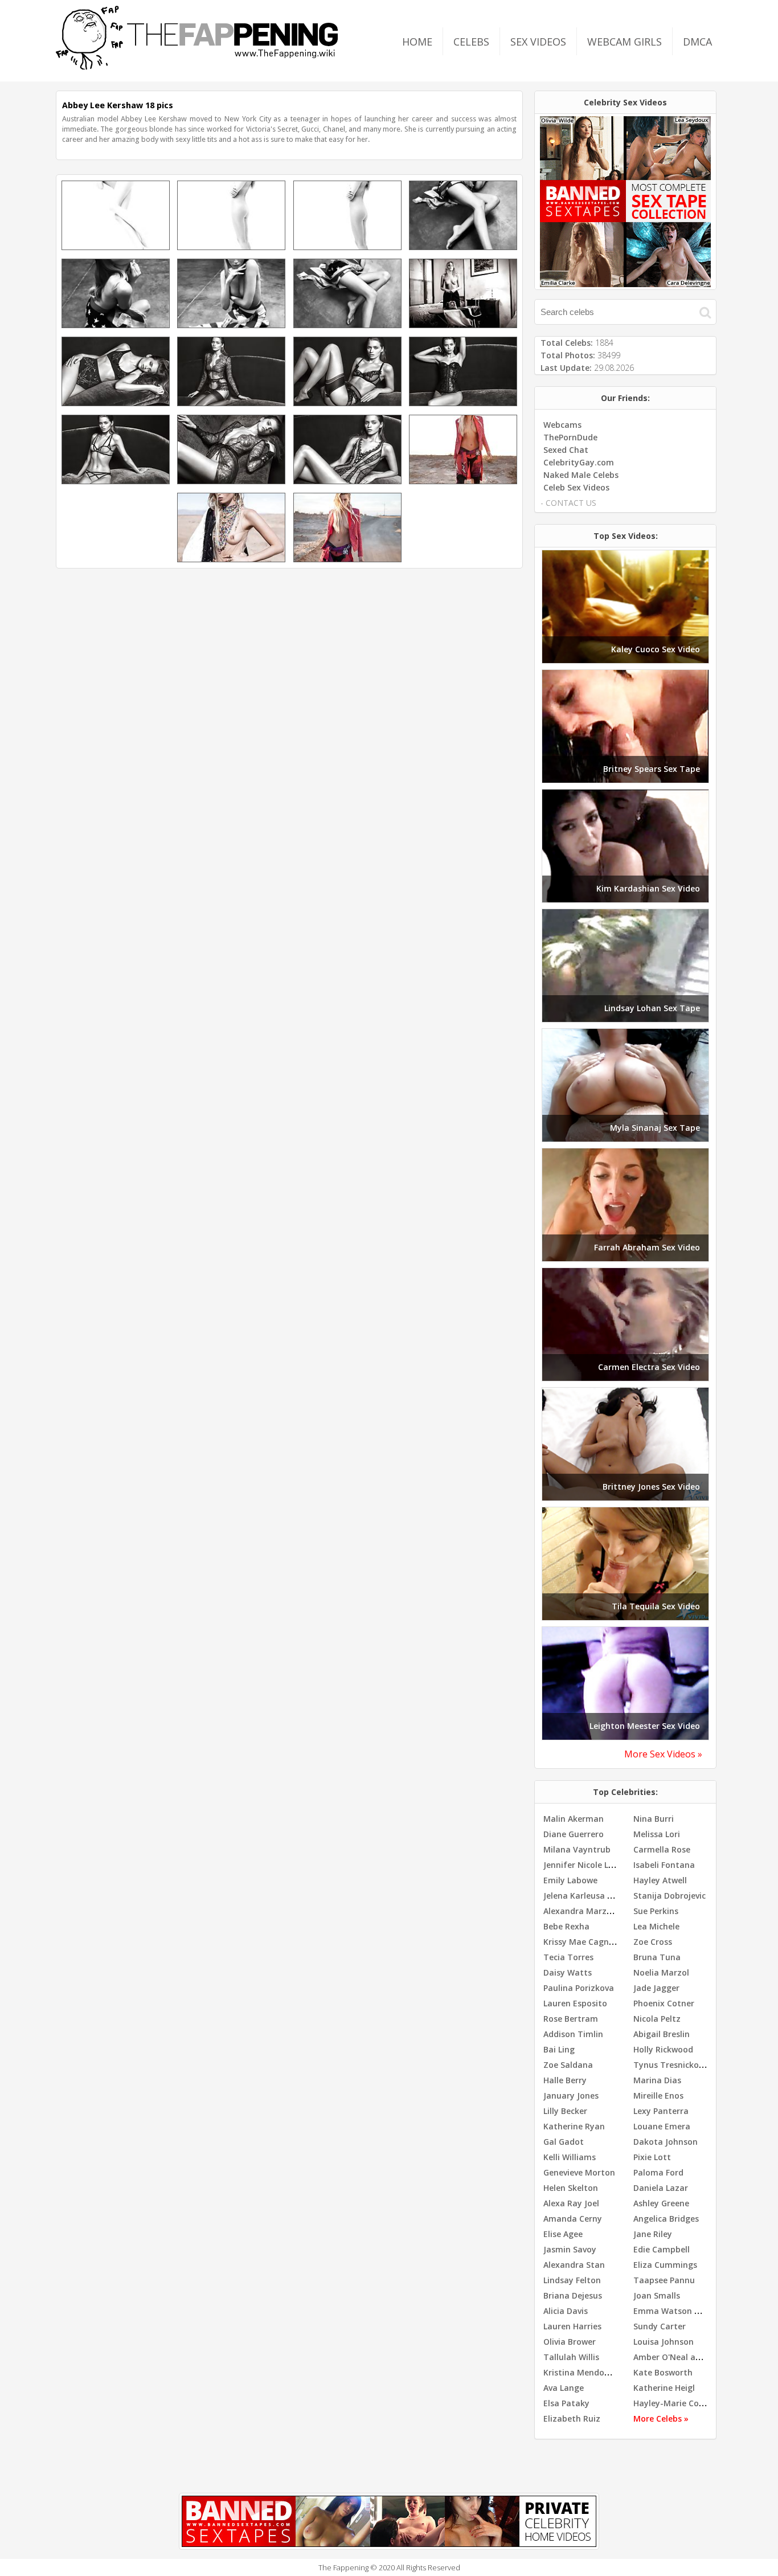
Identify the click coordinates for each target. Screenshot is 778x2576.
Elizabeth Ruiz (572, 2418)
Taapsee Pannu (664, 2280)
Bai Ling (559, 2049)
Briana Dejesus (573, 2295)
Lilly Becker (565, 2111)
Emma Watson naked (676, 2311)
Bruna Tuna (657, 1957)
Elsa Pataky (566, 2403)
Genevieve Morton (579, 2172)
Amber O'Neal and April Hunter (695, 2357)
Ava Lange (564, 2388)
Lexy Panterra (661, 2111)
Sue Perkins (656, 1911)
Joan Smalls (657, 2295)
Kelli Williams (570, 2157)
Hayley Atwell (660, 1880)
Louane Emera (662, 2126)
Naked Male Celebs (581, 475)
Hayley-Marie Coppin (675, 2403)
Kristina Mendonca (581, 2372)
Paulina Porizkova (579, 1988)
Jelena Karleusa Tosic (586, 1896)
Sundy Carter (660, 2326)
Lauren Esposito (575, 2003)
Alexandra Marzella (582, 1911)
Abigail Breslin (662, 2034)
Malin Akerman (574, 1819)
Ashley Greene (661, 2203)
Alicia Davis (566, 2311)
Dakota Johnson (666, 2142)
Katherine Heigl (664, 2388)
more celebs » (661, 2418)
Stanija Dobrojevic (670, 1896)
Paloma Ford (658, 2172)
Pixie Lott (652, 2157)
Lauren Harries (572, 2326)
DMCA (697, 42)
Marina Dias (657, 2080)
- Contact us (568, 503)
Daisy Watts (568, 1972)
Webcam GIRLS (625, 42)
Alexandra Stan (574, 2265)
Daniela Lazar (661, 2188)
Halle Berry (565, 2080)
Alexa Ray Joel (571, 2203)
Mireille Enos (658, 2095)
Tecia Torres (568, 1957)
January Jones (571, 2095)
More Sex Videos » (663, 1754)
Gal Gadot (564, 2142)
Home (417, 42)
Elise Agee (563, 2234)
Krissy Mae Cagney (581, 1942)
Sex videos (538, 42)
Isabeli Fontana (664, 1865)
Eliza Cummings (665, 2265)
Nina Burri (654, 1819)
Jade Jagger (656, 1988)
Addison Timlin (573, 2034)
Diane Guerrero (574, 1834)
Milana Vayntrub (577, 1849)
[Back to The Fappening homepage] (197, 66)
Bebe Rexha (566, 1926)
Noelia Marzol (661, 1972)
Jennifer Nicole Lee (580, 1865)
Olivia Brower (570, 2342)
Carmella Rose (662, 1849)
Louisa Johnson (664, 2342)
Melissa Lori (657, 1834)
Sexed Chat (566, 450)
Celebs (471, 42)
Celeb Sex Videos (576, 487)
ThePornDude (570, 437)
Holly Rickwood (663, 2049)
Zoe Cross (653, 1942)
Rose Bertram (571, 2019)
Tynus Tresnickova (671, 2065)
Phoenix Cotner (664, 2003)
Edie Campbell (662, 2249)
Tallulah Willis (571, 2357)
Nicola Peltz (657, 2019)
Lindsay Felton (572, 2280)
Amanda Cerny (573, 2219)
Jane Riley (653, 2234)
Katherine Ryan (574, 2126)
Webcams (562, 425)
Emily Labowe (570, 1880)
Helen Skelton (571, 2188)
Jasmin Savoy (570, 2249)
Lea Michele (656, 1926)
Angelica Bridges (666, 2219)
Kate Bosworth (663, 2372)
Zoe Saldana (568, 2065)
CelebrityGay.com (579, 462)
